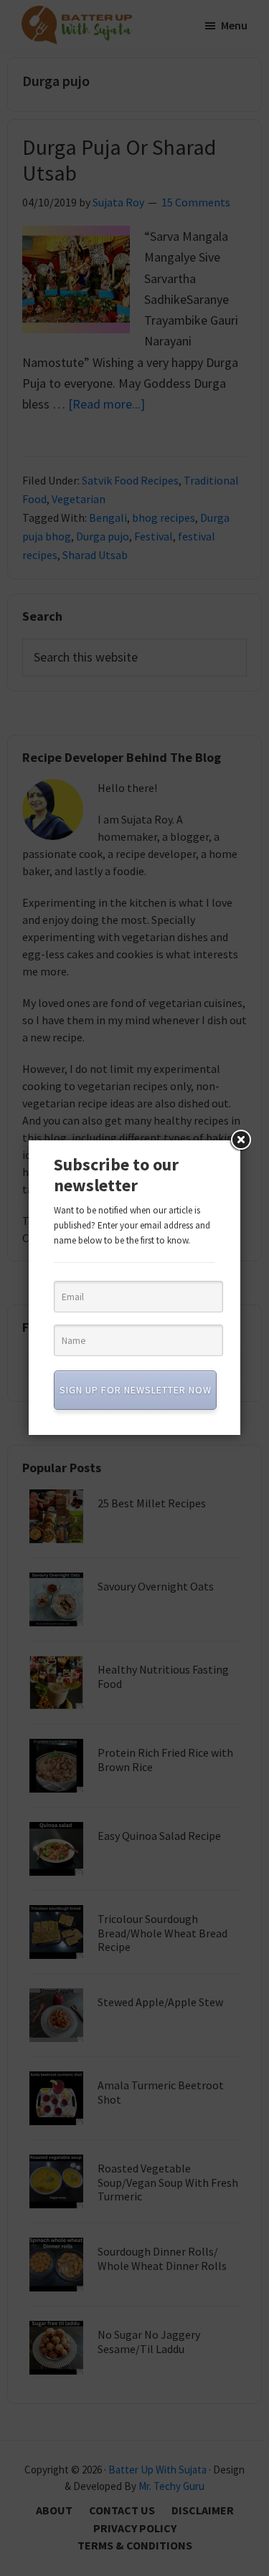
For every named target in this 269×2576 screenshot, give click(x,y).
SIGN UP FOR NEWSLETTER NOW (136, 1390)
